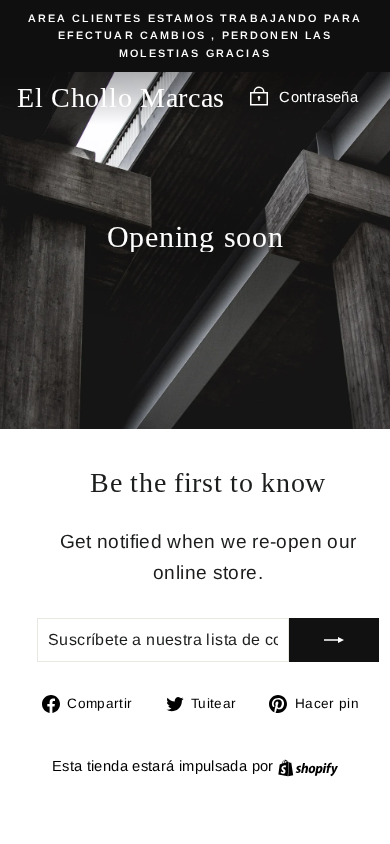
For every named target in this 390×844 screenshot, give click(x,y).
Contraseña (318, 97)
